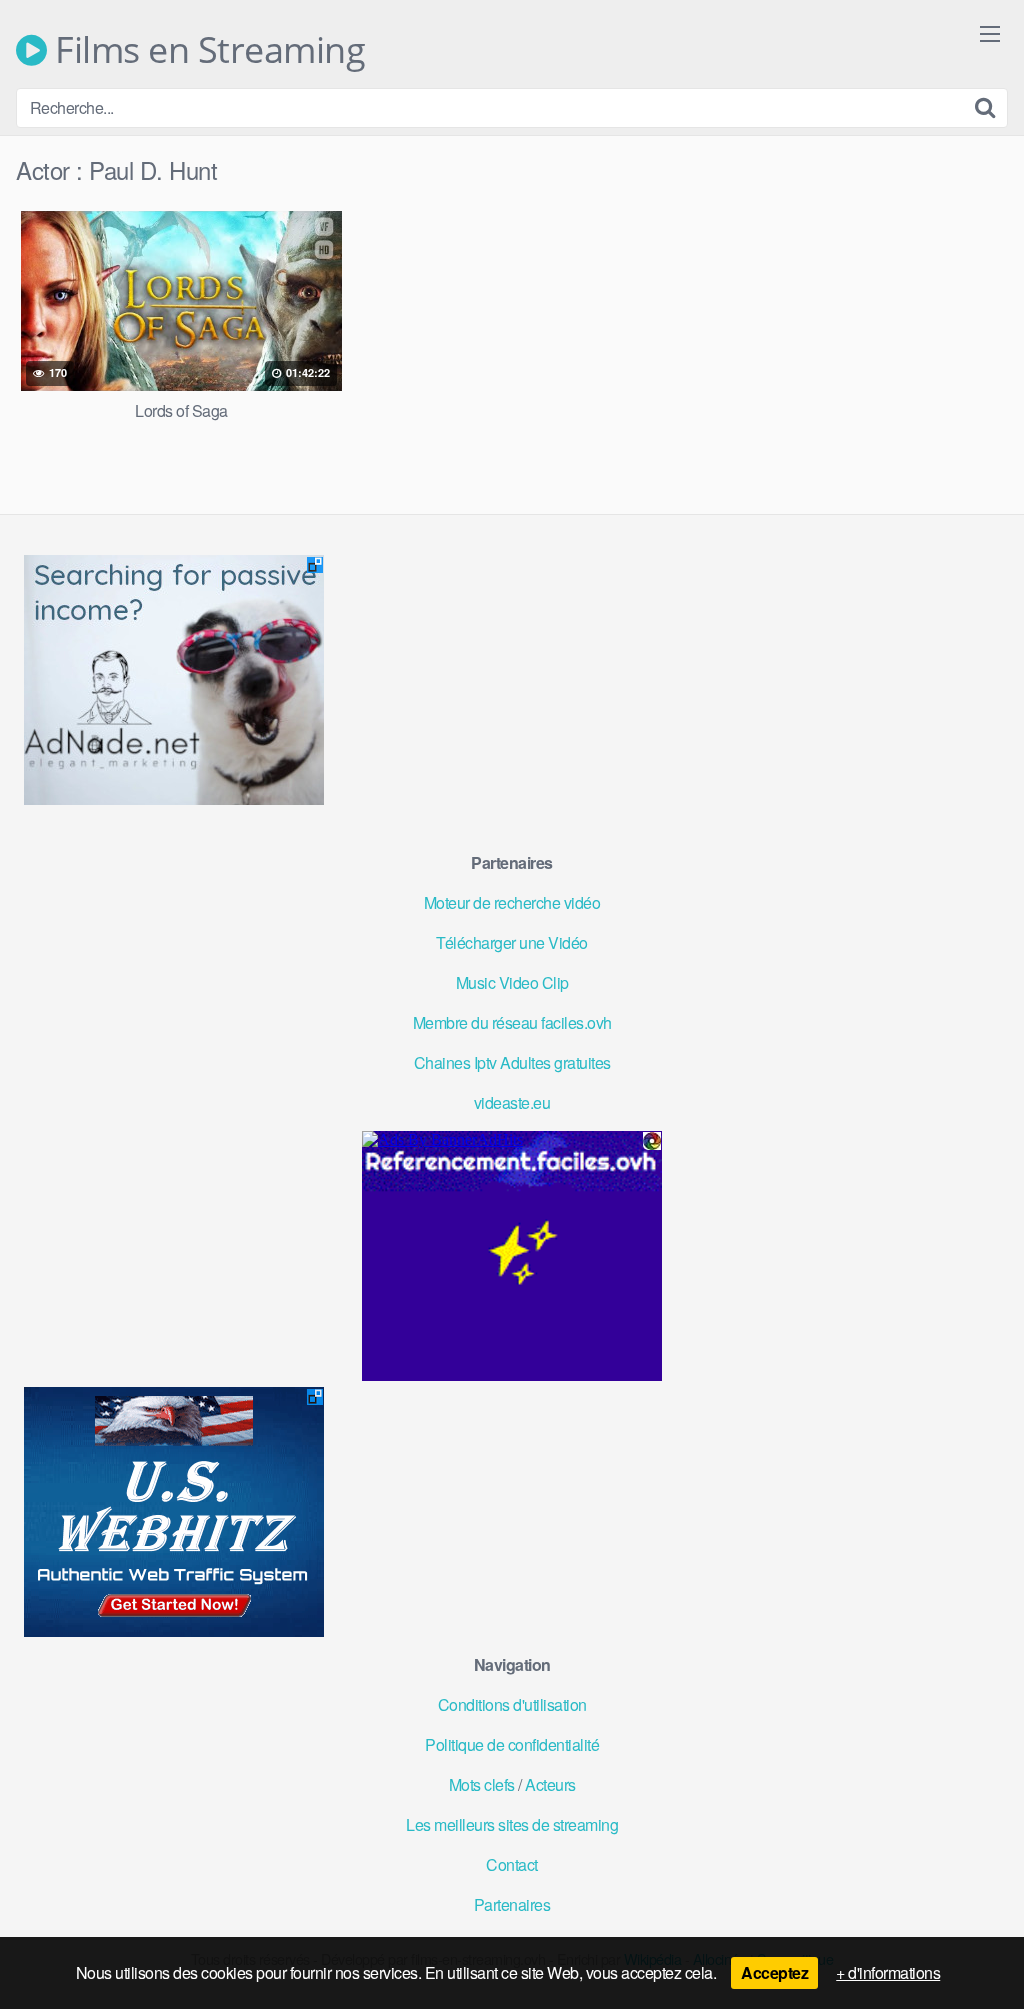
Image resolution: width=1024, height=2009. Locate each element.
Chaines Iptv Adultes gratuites (512, 1062)
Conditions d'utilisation (512, 1704)
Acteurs (550, 1784)
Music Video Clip (512, 982)
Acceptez (774, 1972)
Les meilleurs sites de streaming (512, 1824)
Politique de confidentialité (512, 1744)
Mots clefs (482, 1784)
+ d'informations (888, 1972)
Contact (512, 1864)
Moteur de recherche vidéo (512, 902)
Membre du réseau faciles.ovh (512, 1022)
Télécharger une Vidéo (512, 942)
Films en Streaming (206, 50)
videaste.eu (512, 1102)
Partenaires (512, 1904)
